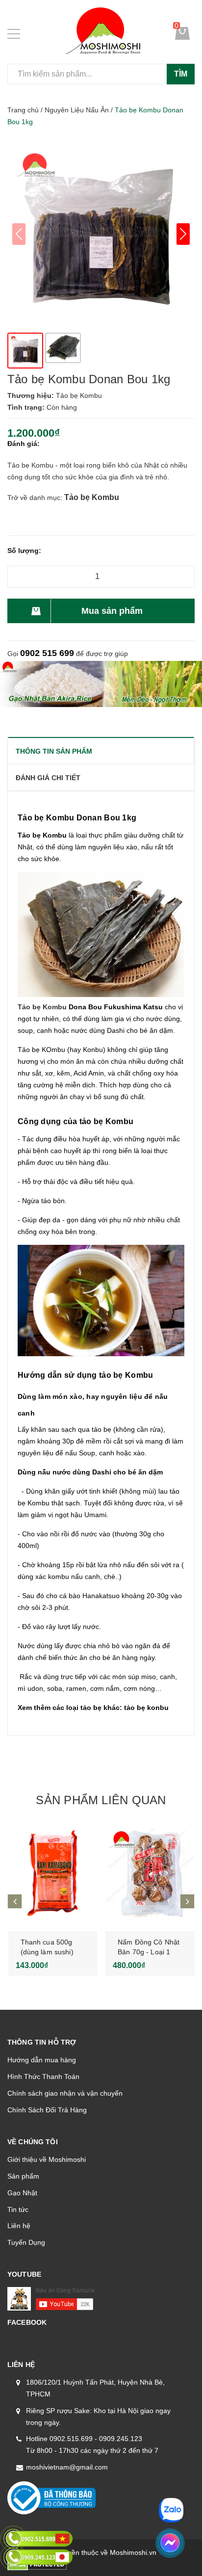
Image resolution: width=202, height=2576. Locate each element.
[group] (101, 234)
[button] (183, 234)
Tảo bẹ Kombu (92, 497)
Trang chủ (23, 110)
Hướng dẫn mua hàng (42, 2060)
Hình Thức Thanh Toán (43, 2077)
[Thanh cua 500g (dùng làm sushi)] (53, 1873)
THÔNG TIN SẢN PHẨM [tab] (54, 751)
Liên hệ (19, 2226)
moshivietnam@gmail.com (67, 2467)
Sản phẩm (23, 2176)
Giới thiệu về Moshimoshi (47, 2159)
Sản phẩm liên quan (101, 1800)
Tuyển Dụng (26, 2242)
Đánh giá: (24, 444)
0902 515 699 (47, 653)
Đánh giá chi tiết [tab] (48, 778)
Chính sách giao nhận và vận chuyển (65, 2093)
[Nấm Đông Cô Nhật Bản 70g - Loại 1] (150, 1873)
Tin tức (18, 2209)
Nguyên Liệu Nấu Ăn (77, 110)
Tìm (181, 74)
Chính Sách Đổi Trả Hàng (47, 2110)
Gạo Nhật (22, 2193)
